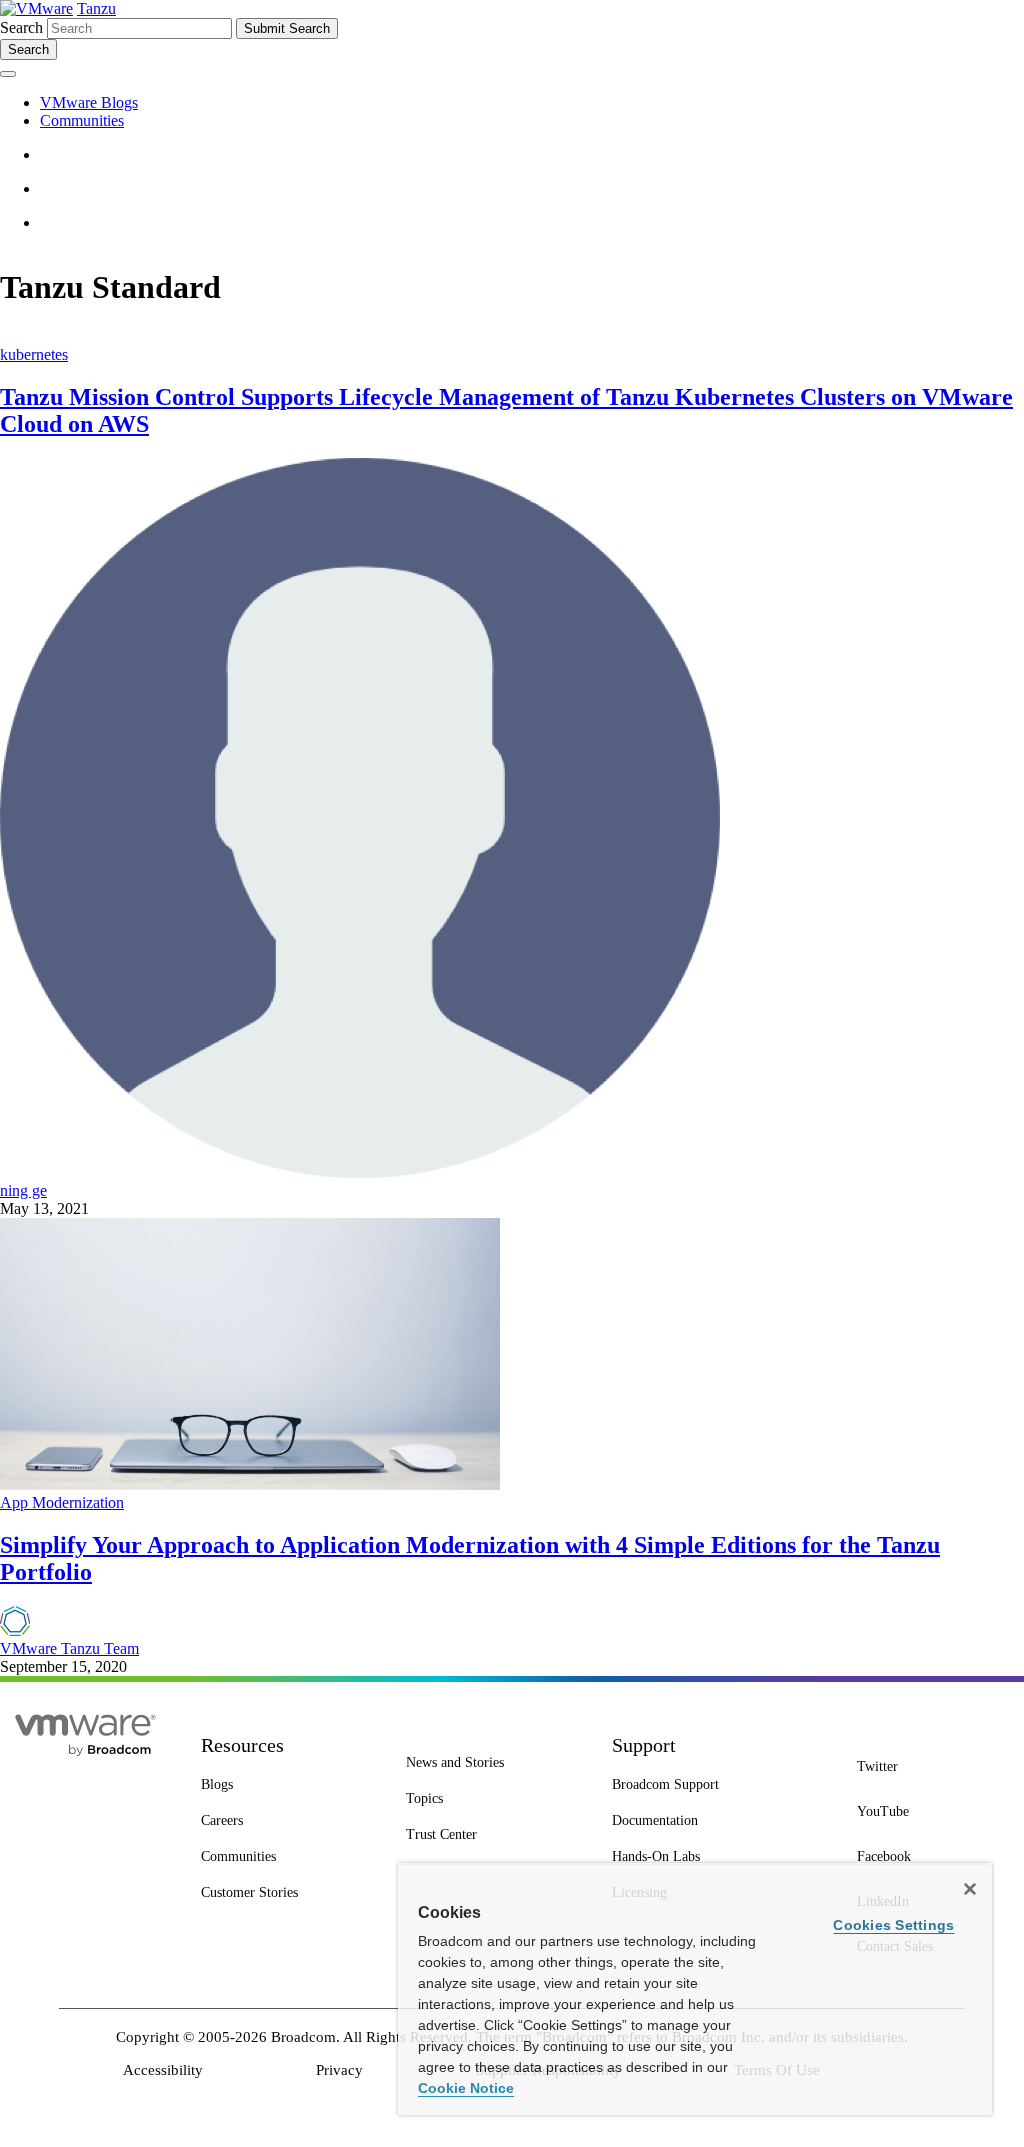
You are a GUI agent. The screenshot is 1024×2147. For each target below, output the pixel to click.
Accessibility (163, 2070)
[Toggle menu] (8, 74)
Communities (82, 120)
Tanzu (96, 8)
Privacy (339, 2070)
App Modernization (62, 1502)
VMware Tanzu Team (69, 1648)
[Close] (970, 1889)
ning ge (23, 1190)
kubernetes (34, 354)
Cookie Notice (466, 2088)
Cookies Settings (893, 1925)
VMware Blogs (89, 102)
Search (21, 27)
